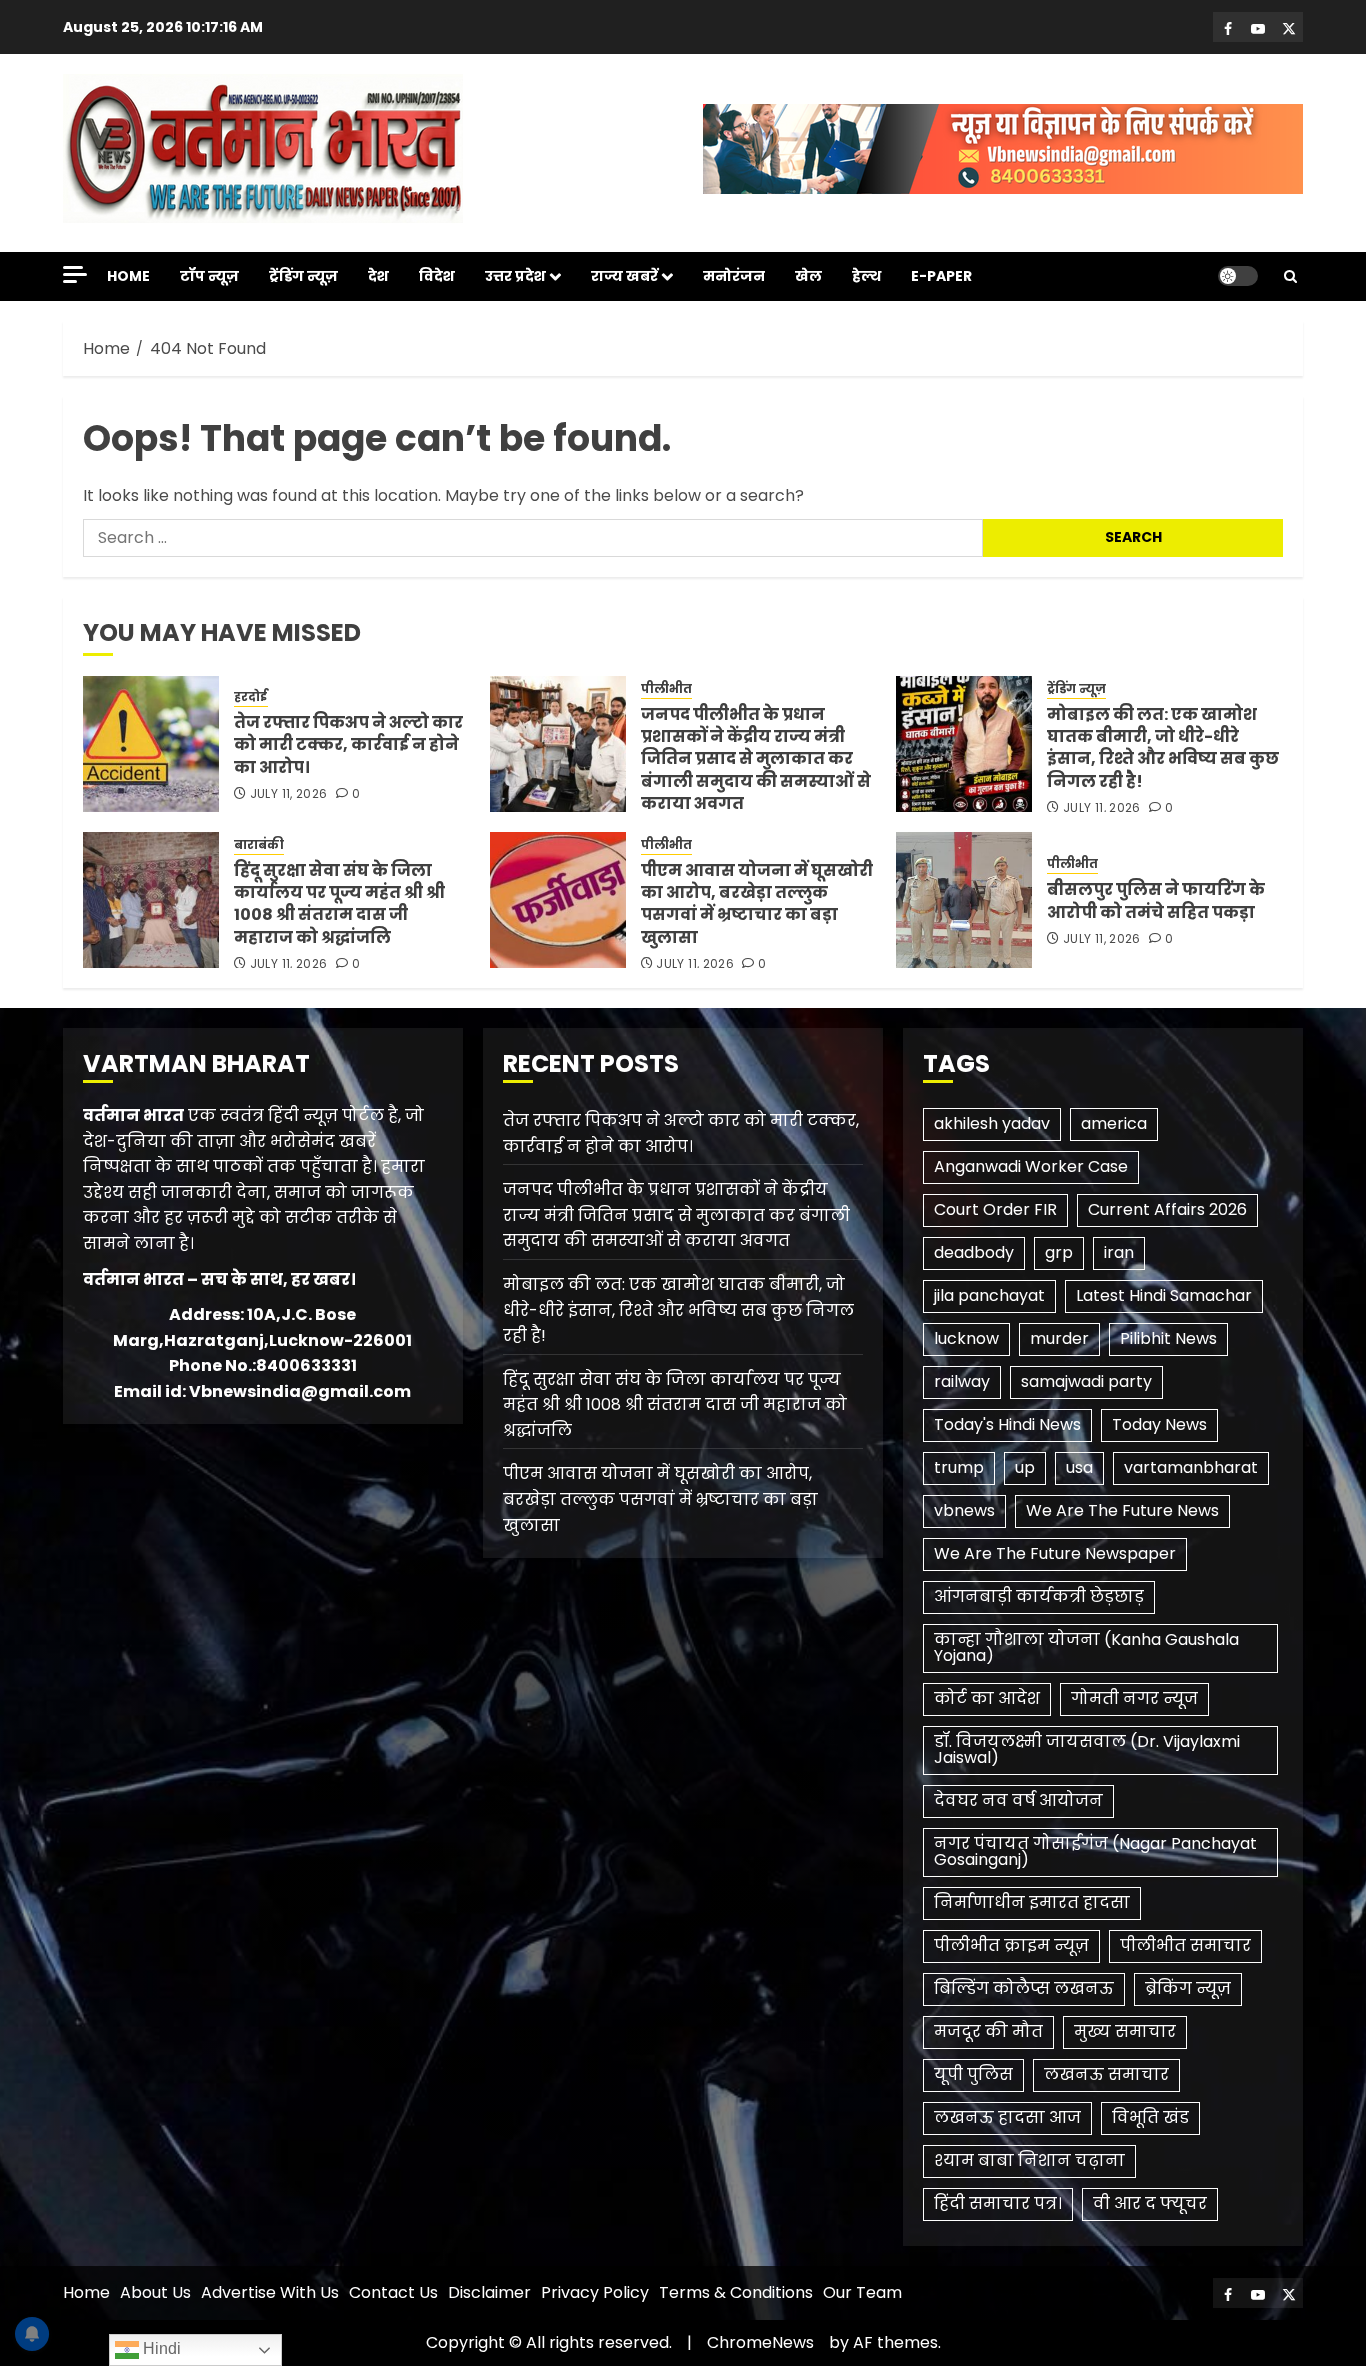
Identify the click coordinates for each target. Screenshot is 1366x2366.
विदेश (437, 276)
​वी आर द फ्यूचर (1150, 2203)
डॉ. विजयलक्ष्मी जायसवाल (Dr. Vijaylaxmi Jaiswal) (1087, 1749)
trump (959, 1467)
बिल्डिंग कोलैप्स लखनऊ (1024, 1988)
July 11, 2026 (289, 794)
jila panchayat (989, 1295)
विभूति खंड (1150, 2117)
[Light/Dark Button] (1238, 276)
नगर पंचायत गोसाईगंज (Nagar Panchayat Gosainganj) (1095, 1851)
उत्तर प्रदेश (515, 276)
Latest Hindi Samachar (1164, 1295)
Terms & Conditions (736, 2292)
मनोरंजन (734, 276)
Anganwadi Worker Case (1031, 1166)
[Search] (1290, 276)
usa (1079, 1467)
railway (962, 1381)
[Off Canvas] (75, 274)
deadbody (974, 1252)
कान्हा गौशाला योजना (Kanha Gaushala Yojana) (1086, 1647)
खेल (808, 276)
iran (1119, 1252)
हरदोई (251, 697)
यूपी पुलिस (973, 2074)
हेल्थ (866, 276)
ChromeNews (760, 2342)
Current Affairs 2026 (1167, 1209)
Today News (1159, 1424)
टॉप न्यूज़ (209, 276)
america (1114, 1123)
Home (128, 276)
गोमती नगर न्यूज (1134, 1698)
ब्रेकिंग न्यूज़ (1188, 1988)
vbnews (964, 1510)
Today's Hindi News (1007, 1424)
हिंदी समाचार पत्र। (998, 2203)
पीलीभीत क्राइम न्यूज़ (1011, 1945)
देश (378, 276)
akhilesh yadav (992, 1123)
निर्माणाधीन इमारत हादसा (1032, 1902)
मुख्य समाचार (1125, 2031)
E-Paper (941, 276)
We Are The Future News (1122, 1510)
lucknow (966, 1338)
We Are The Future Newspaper (1055, 1553)
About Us (155, 2292)
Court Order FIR (995, 1209)
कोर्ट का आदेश (987, 1698)
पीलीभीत (666, 689)
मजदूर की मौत (988, 2031)
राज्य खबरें (624, 276)
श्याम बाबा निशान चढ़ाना (1029, 2160)
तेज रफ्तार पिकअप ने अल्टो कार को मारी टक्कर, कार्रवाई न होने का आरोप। (348, 745)
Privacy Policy (595, 2292)
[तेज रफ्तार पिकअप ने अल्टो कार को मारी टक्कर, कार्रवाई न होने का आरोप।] (151, 744)
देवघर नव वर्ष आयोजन (1018, 1800)
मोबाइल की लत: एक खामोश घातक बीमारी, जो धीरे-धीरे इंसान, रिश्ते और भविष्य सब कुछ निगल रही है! (1163, 748)
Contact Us (393, 2292)
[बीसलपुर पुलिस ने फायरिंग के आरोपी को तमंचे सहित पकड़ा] (964, 900)
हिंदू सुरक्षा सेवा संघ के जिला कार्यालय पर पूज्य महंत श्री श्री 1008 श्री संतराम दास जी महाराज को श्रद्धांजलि (339, 904)
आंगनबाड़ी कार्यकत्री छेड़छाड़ (1039, 1596)
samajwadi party (1086, 1381)
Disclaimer (489, 2292)
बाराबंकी (259, 845)
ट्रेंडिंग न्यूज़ (303, 276)
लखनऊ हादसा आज (1007, 2117)
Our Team (862, 2292)
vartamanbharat (1191, 1467)
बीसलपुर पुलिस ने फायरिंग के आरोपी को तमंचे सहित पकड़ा (1156, 900)
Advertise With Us (270, 2292)
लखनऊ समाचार (1106, 2074)
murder (1059, 1338)
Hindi (160, 2348)
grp (1059, 1252)
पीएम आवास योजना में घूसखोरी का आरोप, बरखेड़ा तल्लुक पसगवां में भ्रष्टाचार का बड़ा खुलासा (757, 904)
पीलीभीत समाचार (1185, 1945)
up (1025, 1467)
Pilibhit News (1168, 1338)
